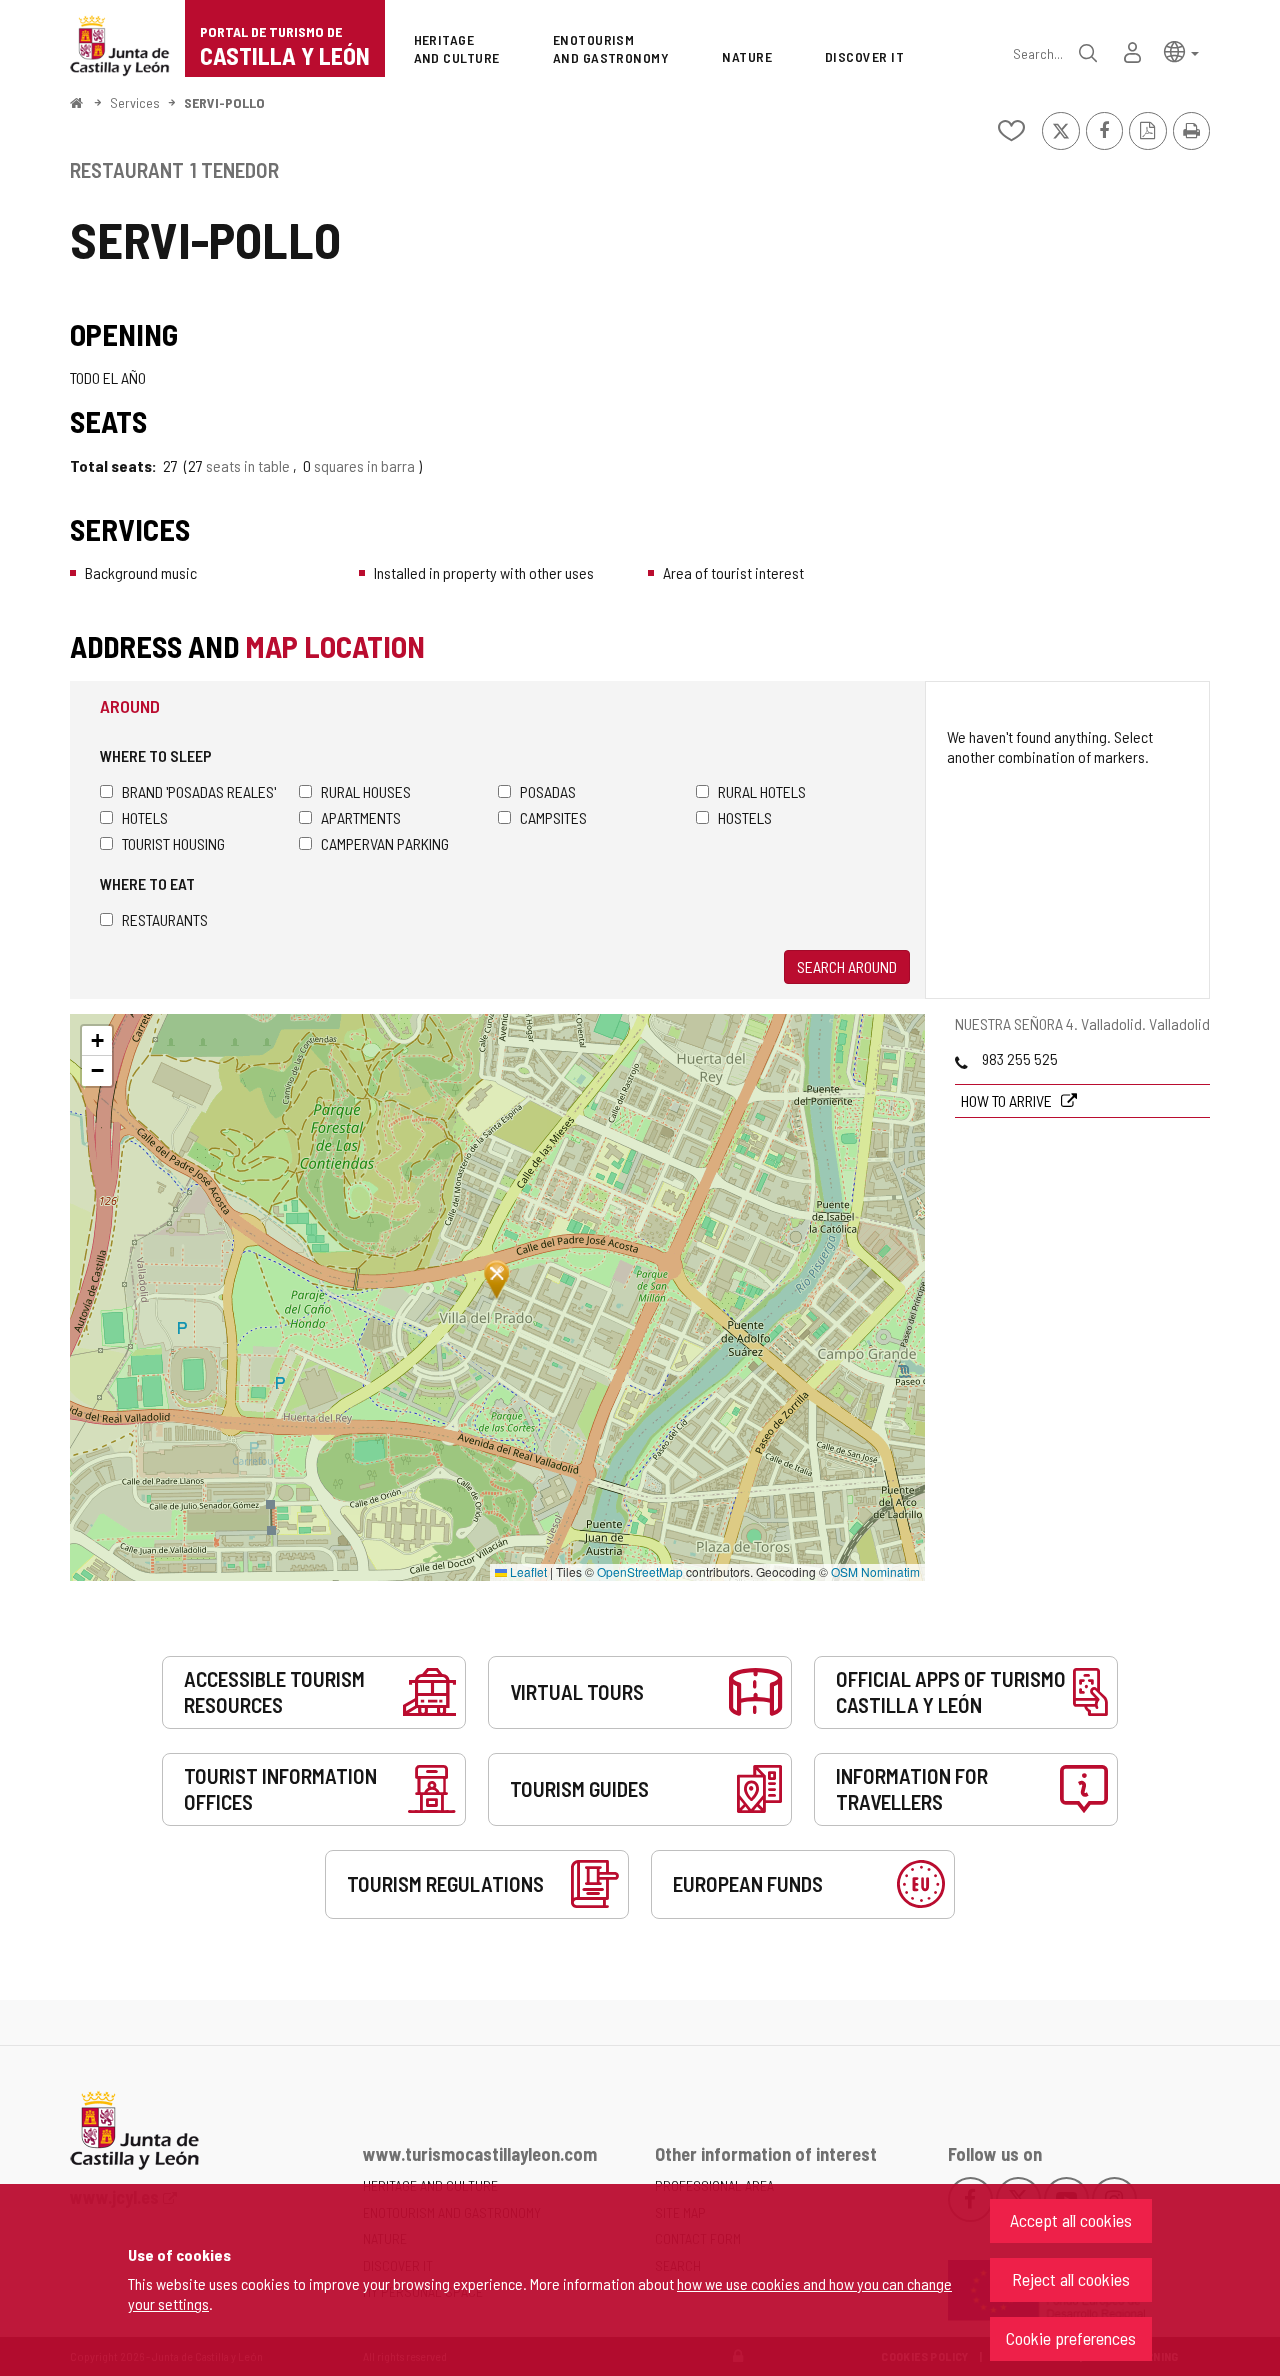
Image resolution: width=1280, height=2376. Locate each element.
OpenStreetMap (640, 1571)
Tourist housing (173, 843)
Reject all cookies (1071, 2279)
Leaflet (527, 1571)
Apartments (361, 817)
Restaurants (165, 919)
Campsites (553, 817)
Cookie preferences (1071, 2338)
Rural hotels (762, 791)
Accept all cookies (1071, 2220)
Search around (847, 966)
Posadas (548, 791)
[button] (1181, 50)
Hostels (745, 817)
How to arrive (1008, 1100)
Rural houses (366, 791)
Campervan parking (385, 843)
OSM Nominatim (875, 1571)
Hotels (145, 817)
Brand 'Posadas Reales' (199, 791)
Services (135, 102)
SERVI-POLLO (224, 102)
